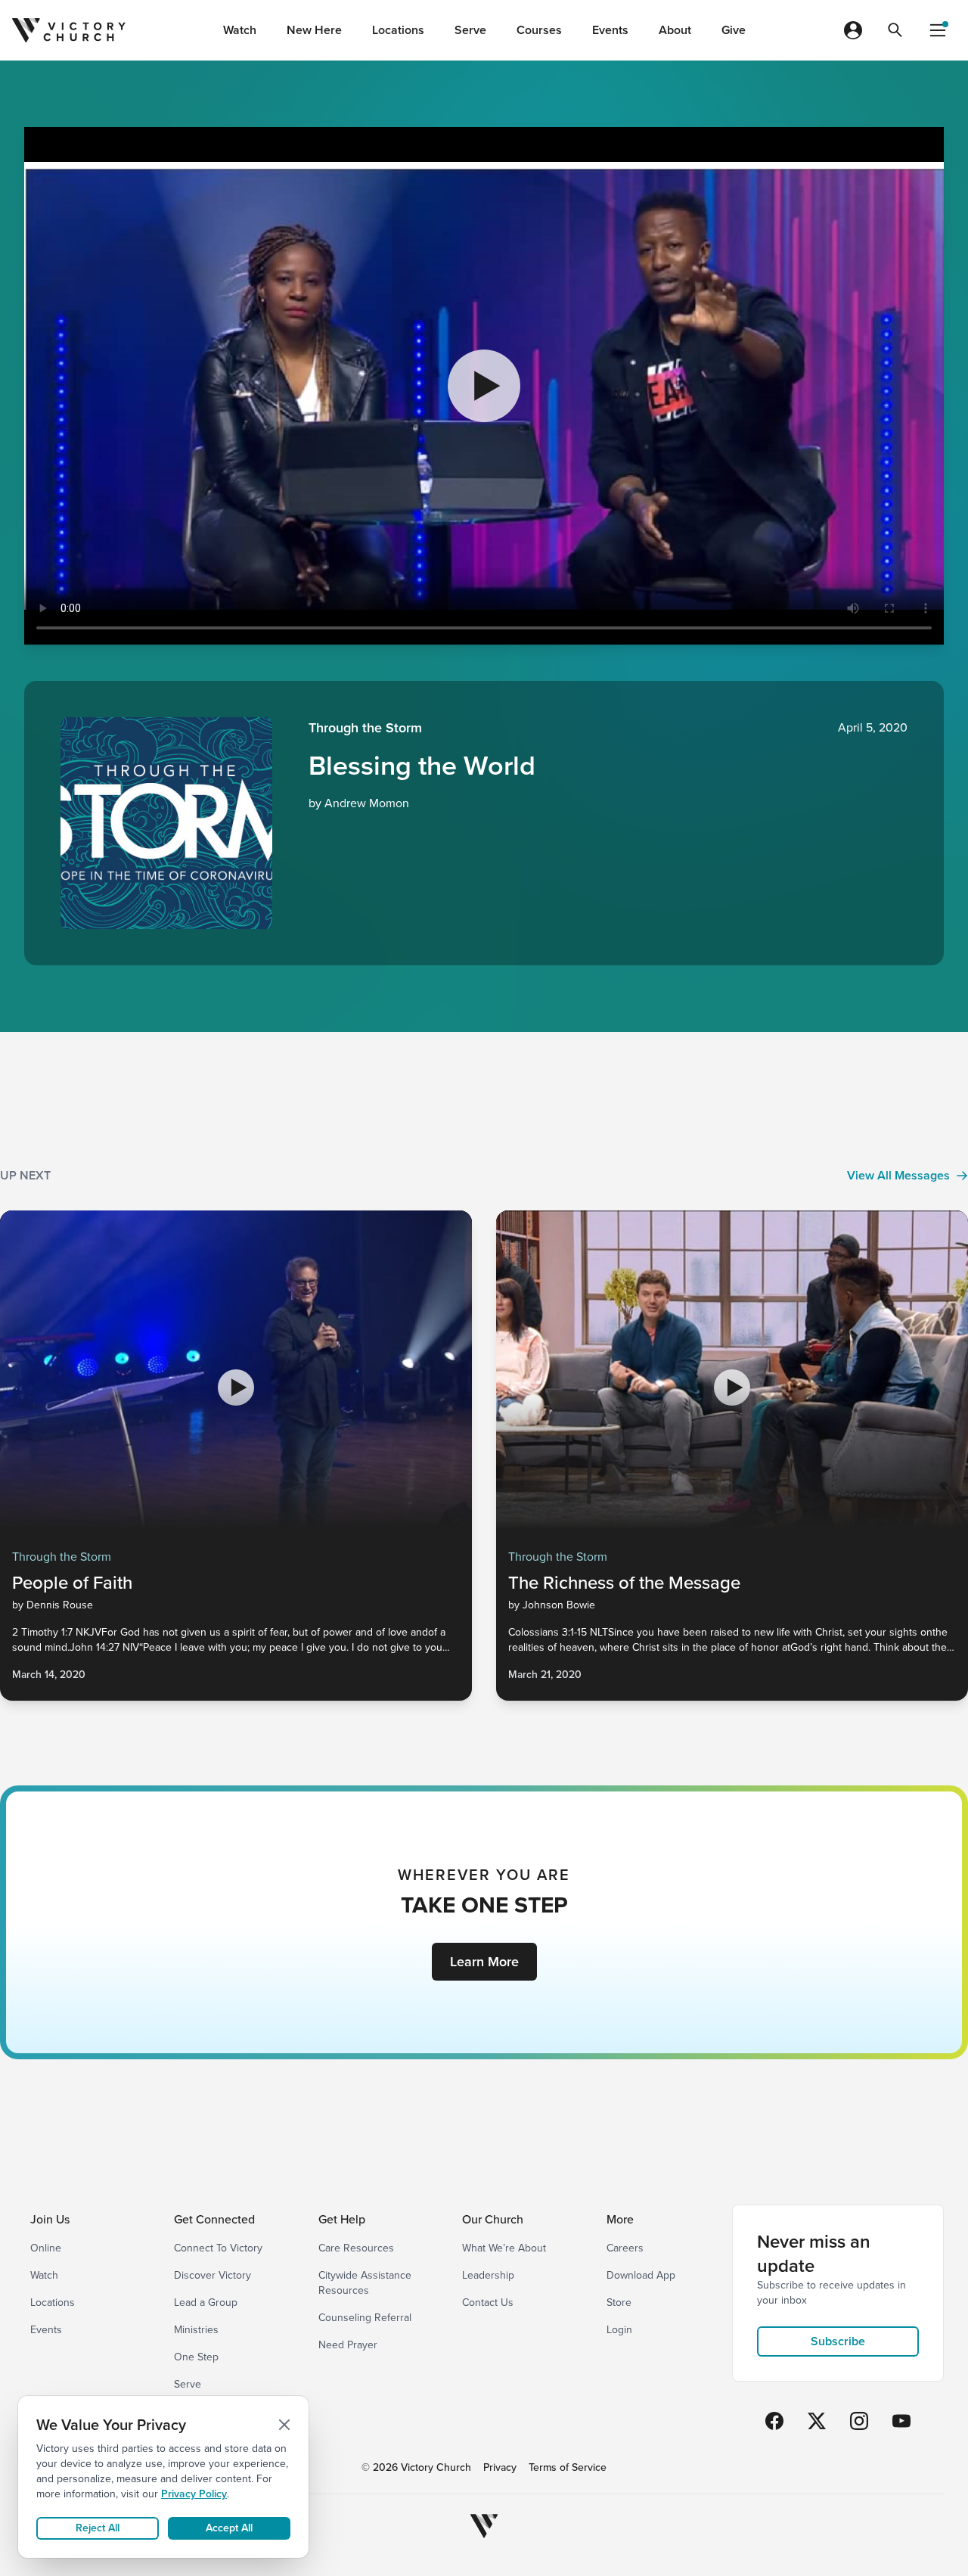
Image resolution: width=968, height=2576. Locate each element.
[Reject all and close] (284, 2425)
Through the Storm (365, 728)
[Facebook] (774, 2421)
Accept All (229, 2528)
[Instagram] (859, 2421)
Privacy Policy (194, 2494)
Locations (398, 30)
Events (610, 30)
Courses (539, 30)
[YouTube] (901, 2421)
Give (734, 30)
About (675, 30)
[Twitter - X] (817, 2421)
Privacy (500, 2468)
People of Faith (72, 1583)
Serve (470, 30)
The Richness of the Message (624, 1583)
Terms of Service (568, 2468)
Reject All (98, 2528)
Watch (240, 30)
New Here (314, 30)
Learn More (484, 1962)
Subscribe (838, 2341)
